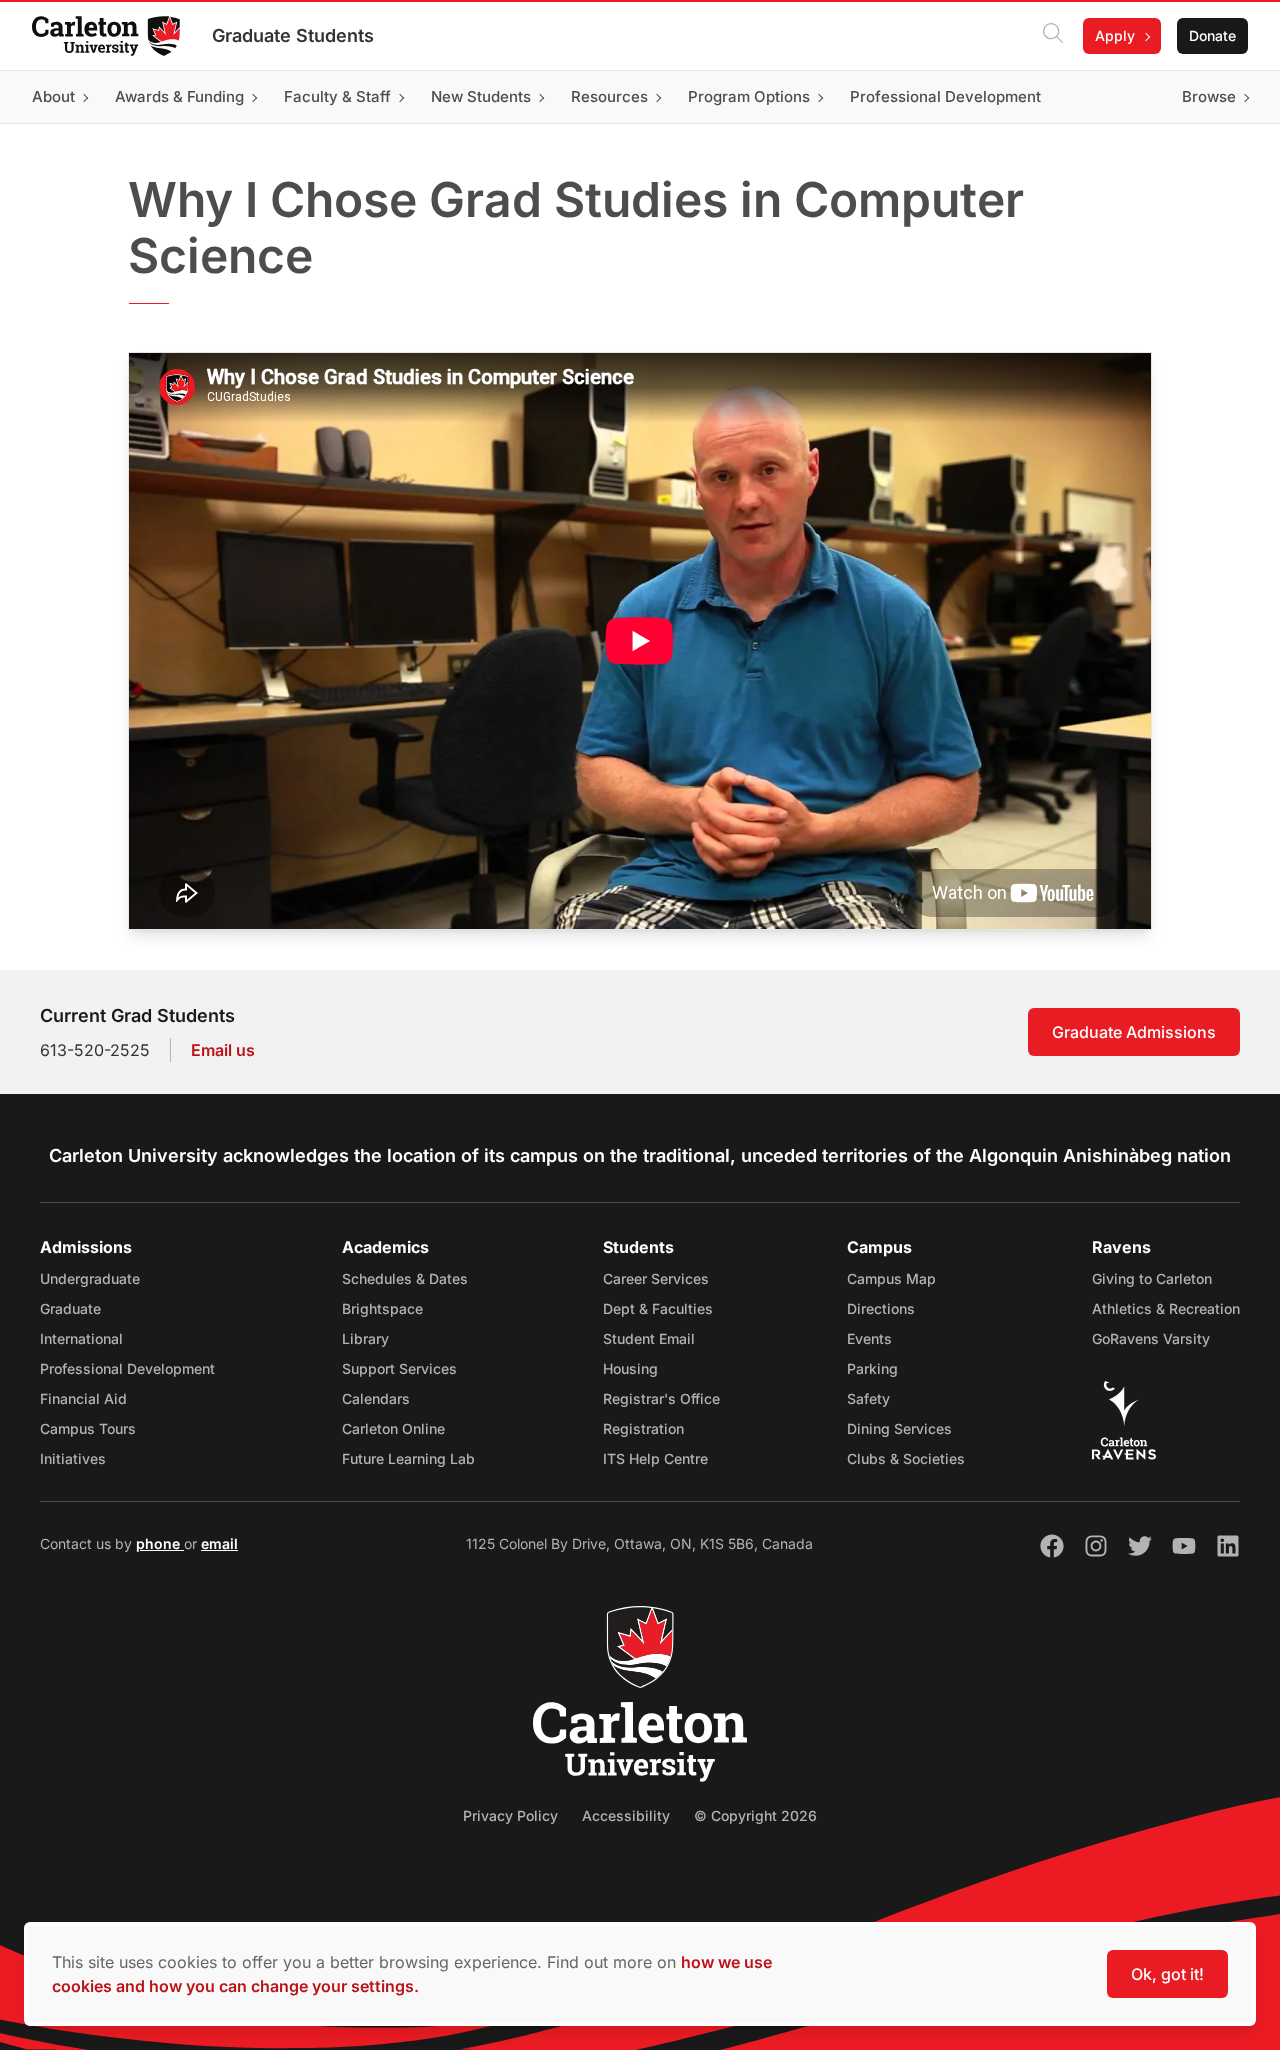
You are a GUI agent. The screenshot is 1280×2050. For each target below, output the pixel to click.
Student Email (649, 1338)
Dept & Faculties (658, 1308)
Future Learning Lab (408, 1458)
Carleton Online (393, 1428)
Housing (630, 1368)
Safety (868, 1398)
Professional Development (127, 1368)
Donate (1212, 35)
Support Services (399, 1368)
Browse (1209, 96)
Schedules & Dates (405, 1278)
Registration (643, 1428)
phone (160, 1543)
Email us (223, 1050)
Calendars (376, 1398)
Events (869, 1338)
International (81, 1338)
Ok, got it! (1167, 1974)
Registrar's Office (661, 1398)
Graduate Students (293, 35)
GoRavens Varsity (1151, 1338)
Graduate (70, 1308)
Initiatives (73, 1458)
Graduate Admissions (1134, 1032)
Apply (1115, 35)
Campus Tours (88, 1428)
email (219, 1543)
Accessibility (626, 1815)
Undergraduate (90, 1278)
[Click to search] (1053, 36)
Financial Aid (83, 1398)
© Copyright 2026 (755, 1815)
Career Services (656, 1278)
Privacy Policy (510, 1815)
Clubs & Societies (906, 1458)
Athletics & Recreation (1166, 1308)
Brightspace (382, 1308)
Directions (881, 1308)
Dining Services (899, 1428)
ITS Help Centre (655, 1458)
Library (365, 1338)
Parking (872, 1368)
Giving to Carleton (1152, 1278)
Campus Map (891, 1278)
